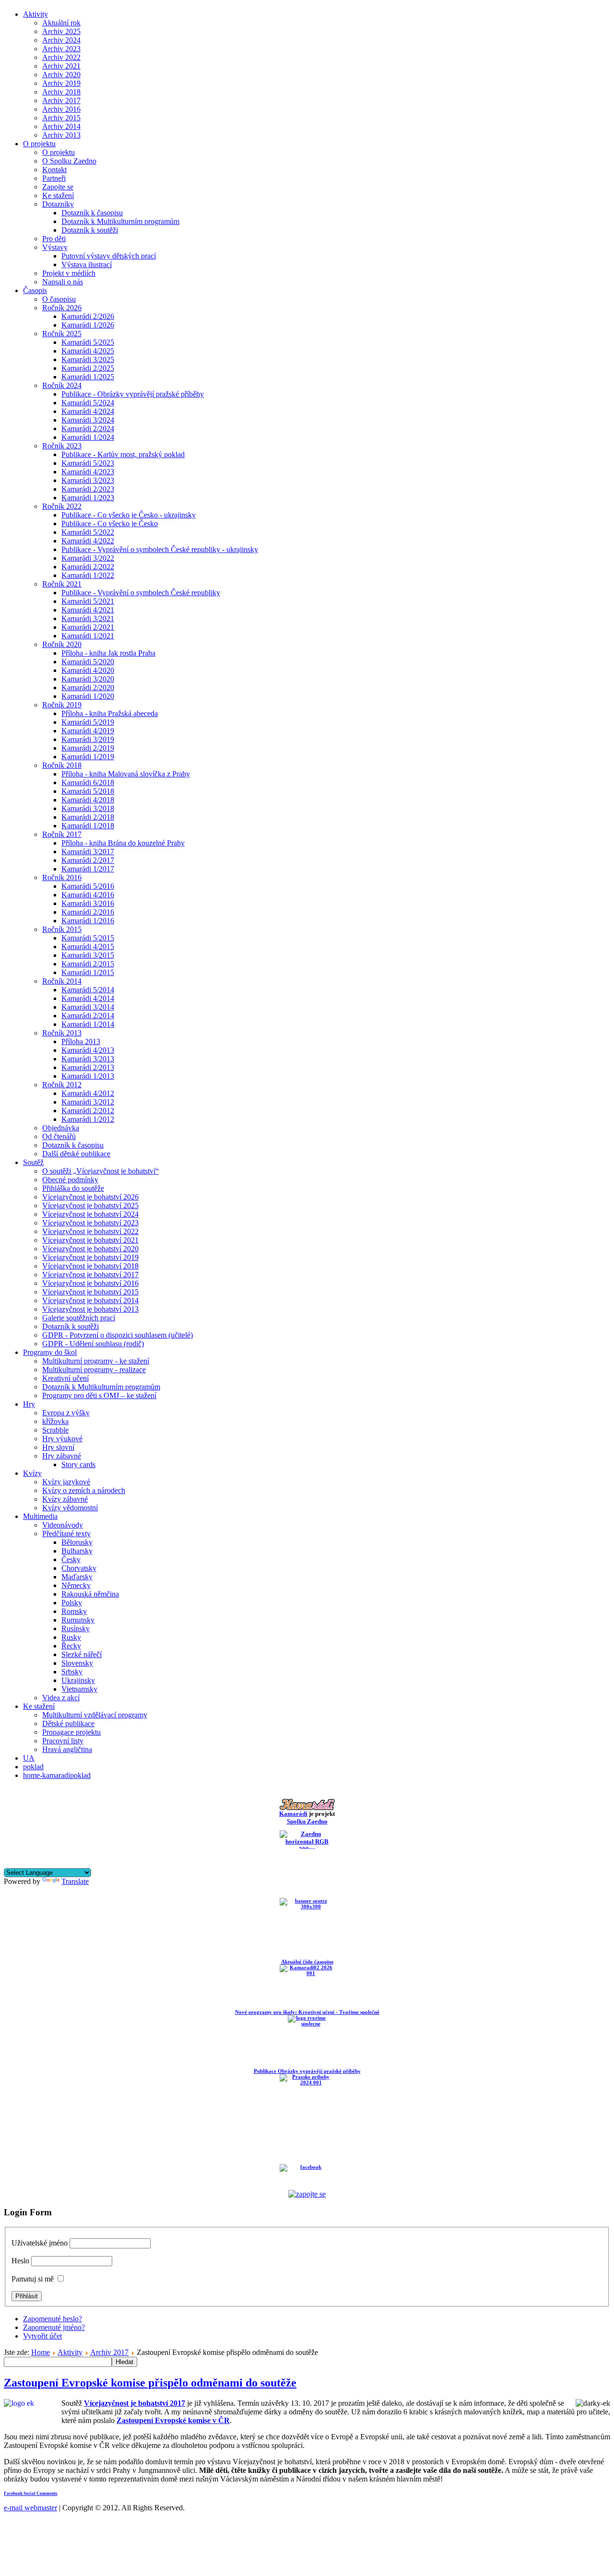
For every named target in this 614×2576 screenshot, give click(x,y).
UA (29, 1758)
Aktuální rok (61, 23)
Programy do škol (50, 1352)
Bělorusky (77, 1542)
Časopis (35, 290)
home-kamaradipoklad (57, 1775)
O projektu (39, 144)
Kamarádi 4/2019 (88, 731)
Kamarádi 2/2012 (88, 1111)
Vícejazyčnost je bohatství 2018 (90, 1266)
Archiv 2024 (61, 40)
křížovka (55, 1421)
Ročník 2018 (62, 765)
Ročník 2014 (62, 981)
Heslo (20, 2261)
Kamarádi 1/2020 (88, 696)
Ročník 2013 (62, 1033)
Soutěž (33, 1162)
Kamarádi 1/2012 (88, 1119)
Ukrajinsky (78, 1680)
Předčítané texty (66, 1534)
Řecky (71, 1646)
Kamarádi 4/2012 (88, 1093)
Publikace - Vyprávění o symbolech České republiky (141, 593)
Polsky (72, 1603)
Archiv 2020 (61, 75)
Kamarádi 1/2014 (88, 1024)
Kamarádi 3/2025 (88, 359)
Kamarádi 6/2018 (88, 782)
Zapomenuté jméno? (54, 2327)
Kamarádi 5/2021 (88, 601)
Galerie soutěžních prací (79, 1318)
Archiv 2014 (61, 126)
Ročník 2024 (62, 385)
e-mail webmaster (30, 2508)
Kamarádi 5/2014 (88, 990)
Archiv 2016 (61, 109)
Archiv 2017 (61, 100)
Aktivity (35, 14)
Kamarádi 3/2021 (88, 618)
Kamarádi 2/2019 (88, 748)
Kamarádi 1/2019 (88, 757)
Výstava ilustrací (87, 265)
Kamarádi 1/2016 (88, 921)
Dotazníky (58, 204)
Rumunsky (78, 1620)
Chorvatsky (79, 1568)
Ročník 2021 (62, 584)
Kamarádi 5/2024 (88, 403)
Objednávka (61, 1128)
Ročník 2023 (62, 446)
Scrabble (55, 1430)
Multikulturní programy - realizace (94, 1370)
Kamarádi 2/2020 (88, 688)
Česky (71, 1559)
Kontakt (54, 170)
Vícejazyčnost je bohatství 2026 (90, 1197)
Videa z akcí (61, 1698)
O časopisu (59, 299)
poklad (33, 1767)
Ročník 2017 (62, 834)
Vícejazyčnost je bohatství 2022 (90, 1231)
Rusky (71, 1637)
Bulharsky (77, 1551)
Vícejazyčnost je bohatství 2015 (90, 1292)
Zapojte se (58, 187)
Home (41, 2352)
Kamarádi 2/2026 (88, 316)
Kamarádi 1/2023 (88, 498)
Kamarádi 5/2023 (88, 463)
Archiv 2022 (61, 57)
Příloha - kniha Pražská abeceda (110, 713)
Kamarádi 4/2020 (88, 670)
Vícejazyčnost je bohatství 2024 (90, 1214)
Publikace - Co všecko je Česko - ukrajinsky (129, 515)
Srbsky (72, 1672)
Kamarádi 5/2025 (88, 342)
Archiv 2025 (61, 31)
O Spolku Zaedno (69, 161)
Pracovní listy (63, 1741)
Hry (29, 1404)
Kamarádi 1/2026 (88, 325)
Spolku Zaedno (307, 1821)
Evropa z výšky (66, 1413)
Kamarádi (293, 1814)
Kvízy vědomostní (70, 1508)
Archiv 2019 (61, 83)
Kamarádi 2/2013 (88, 1067)
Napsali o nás (63, 282)
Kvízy (32, 1473)
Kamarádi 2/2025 (88, 368)
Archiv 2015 (61, 118)
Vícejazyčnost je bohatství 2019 (90, 1257)
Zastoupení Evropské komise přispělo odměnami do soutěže (150, 2383)
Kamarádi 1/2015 (88, 972)
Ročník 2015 (62, 929)
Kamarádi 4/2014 (88, 998)
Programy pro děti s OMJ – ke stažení (99, 1395)
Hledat (124, 2362)
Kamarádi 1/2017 (88, 869)
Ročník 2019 (62, 705)
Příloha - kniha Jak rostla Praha (108, 653)
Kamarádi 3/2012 (88, 1102)
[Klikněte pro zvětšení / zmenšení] (593, 2403)
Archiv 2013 (61, 135)
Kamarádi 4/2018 (88, 800)
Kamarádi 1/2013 (88, 1076)
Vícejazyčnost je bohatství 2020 (90, 1249)
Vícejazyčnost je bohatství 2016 (90, 1283)
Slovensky (77, 1663)
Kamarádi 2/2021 (88, 627)
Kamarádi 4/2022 (88, 541)
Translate (75, 1881)
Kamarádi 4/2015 (88, 947)
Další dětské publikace (76, 1154)
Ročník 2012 (62, 1085)
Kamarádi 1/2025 (88, 377)
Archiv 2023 (61, 49)
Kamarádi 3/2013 (88, 1059)
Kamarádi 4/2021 (88, 610)
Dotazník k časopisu (92, 213)
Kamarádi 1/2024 (88, 437)
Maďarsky (77, 1577)
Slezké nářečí (82, 1654)
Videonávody (63, 1525)
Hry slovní (58, 1447)
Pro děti (54, 239)
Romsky (74, 1611)
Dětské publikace (68, 1723)
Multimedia (40, 1516)
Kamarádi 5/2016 (88, 886)
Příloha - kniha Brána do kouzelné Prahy (123, 843)
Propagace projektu (71, 1732)
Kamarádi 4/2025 (88, 351)
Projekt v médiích (69, 273)
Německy (76, 1585)
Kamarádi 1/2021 (88, 636)
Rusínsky (76, 1629)
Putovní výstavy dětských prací (109, 256)
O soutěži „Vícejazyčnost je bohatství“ (100, 1171)
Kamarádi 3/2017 (88, 852)
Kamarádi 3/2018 (88, 808)
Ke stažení (58, 195)
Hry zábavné (62, 1456)
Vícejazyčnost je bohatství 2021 (90, 1240)
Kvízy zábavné (65, 1499)
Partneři (54, 178)
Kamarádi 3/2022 (88, 558)
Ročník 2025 (62, 334)
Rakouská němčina (90, 1594)
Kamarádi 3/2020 (88, 679)
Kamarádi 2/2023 (88, 489)
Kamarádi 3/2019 (88, 739)
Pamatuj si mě (33, 2279)
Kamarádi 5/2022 (88, 532)
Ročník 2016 (62, 877)
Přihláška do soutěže (73, 1188)
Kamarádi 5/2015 (88, 938)
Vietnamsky (79, 1689)
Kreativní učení (65, 1378)
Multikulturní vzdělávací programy (95, 1715)
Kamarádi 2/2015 (88, 964)
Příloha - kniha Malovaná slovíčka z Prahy (126, 774)
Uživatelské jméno (40, 2243)
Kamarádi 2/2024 (88, 429)
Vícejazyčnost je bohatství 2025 (90, 1206)
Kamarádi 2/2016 (88, 912)
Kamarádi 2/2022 (88, 567)
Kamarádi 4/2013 (88, 1050)
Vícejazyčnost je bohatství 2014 (90, 1300)
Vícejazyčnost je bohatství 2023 (90, 1223)
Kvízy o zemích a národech (84, 1490)
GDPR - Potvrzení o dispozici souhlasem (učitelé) (118, 1335)
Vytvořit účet (42, 2336)
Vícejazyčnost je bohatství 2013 (90, 1309)
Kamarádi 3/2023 (88, 480)
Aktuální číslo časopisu (307, 1962)
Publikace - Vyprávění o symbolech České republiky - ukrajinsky (160, 549)
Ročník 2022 (62, 506)
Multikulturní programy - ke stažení (96, 1361)
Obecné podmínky (70, 1180)
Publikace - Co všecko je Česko (110, 523)
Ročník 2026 (62, 308)
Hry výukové (62, 1439)
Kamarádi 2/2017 (88, 860)
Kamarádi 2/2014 (88, 1016)
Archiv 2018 (61, 92)
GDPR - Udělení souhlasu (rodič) (93, 1344)
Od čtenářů (59, 1136)
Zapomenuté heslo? (53, 2319)
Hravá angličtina (67, 1749)
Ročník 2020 (62, 644)
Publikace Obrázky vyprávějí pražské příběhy (307, 2071)
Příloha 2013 (81, 1041)
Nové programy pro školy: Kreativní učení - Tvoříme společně (307, 2012)
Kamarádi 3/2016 (88, 903)
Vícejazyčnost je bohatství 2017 (90, 1275)
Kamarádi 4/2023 (88, 472)
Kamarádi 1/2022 (88, 575)
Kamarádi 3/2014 (88, 1007)
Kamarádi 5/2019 (88, 722)
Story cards (78, 1464)
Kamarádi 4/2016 (88, 895)
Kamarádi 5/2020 (88, 662)
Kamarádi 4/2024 (88, 411)
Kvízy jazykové (66, 1482)
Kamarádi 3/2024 (88, 420)
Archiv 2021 (61, 66)
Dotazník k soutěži (90, 230)
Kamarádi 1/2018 (88, 826)
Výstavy (55, 247)
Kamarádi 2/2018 (88, 817)
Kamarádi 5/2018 (88, 791)
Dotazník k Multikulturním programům (120, 221)
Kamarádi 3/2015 (88, 955)
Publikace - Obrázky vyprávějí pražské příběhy (133, 394)
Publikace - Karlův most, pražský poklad (123, 454)
